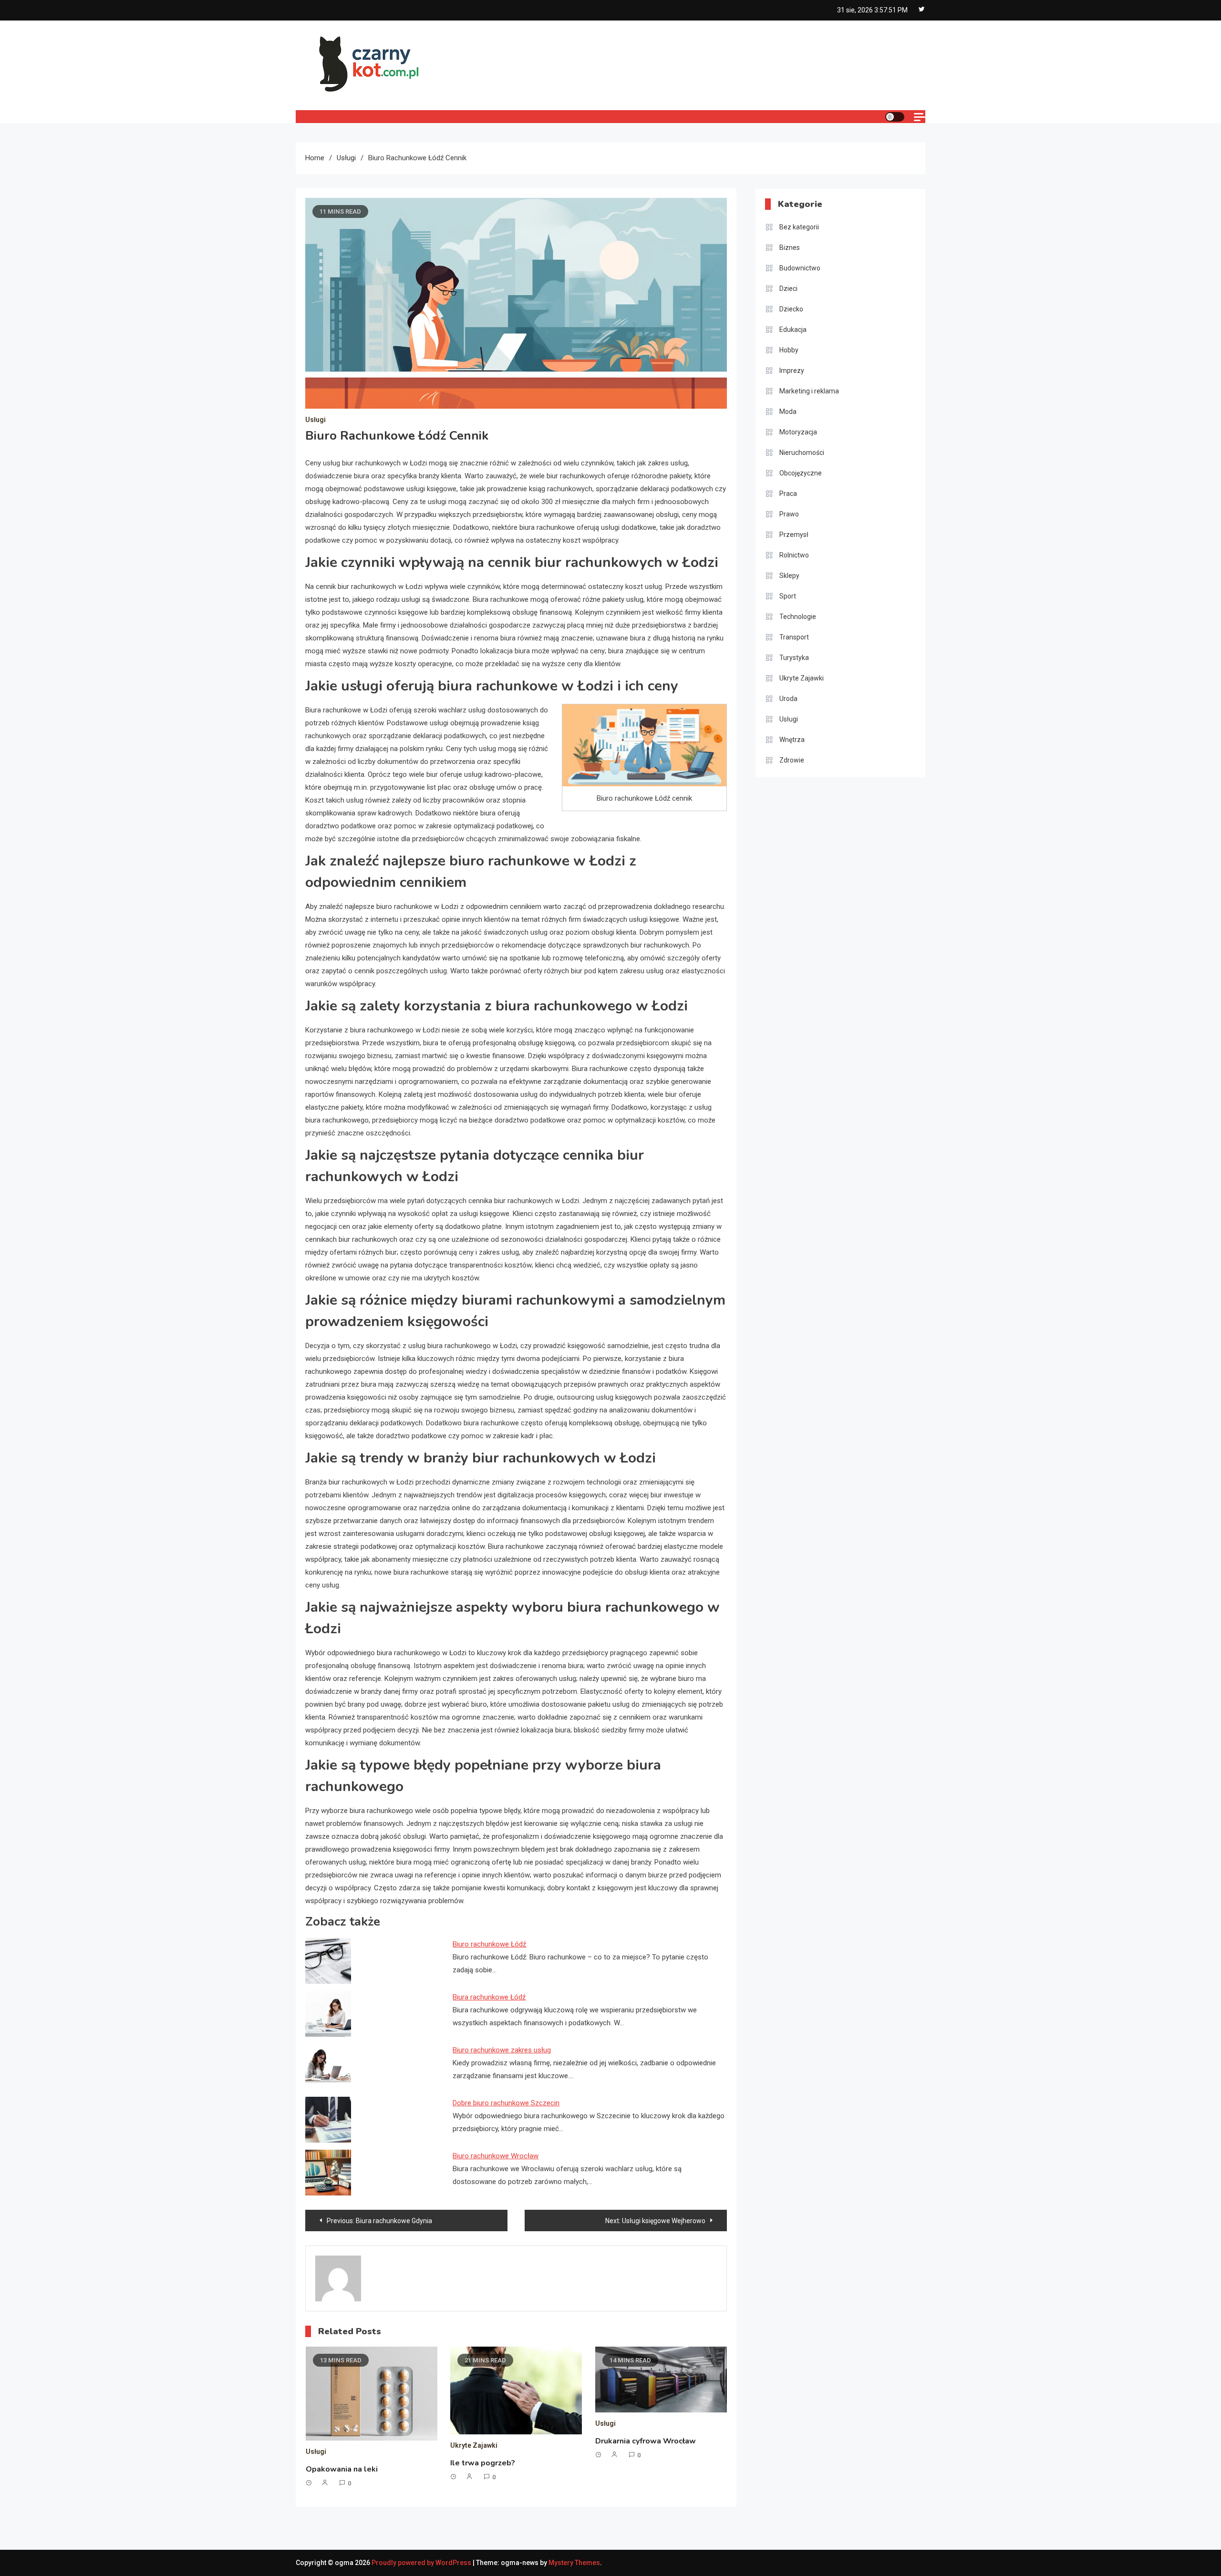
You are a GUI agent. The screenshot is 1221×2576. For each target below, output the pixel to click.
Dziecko (791, 309)
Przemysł (794, 535)
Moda (788, 412)
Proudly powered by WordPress (422, 2563)
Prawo (789, 514)
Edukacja (793, 330)
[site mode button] (895, 117)
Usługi (316, 420)
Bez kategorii (799, 227)
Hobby (789, 350)
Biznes (790, 247)
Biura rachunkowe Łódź (489, 1997)
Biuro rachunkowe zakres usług (502, 2050)
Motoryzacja (798, 432)
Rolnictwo (794, 555)
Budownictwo (800, 268)
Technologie (798, 617)
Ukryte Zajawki (474, 2445)
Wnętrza (792, 740)
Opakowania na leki (342, 2469)
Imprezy (792, 371)
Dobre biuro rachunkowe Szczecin (506, 2103)
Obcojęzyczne (801, 473)
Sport (788, 596)
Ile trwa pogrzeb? (483, 2463)
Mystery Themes (574, 2563)
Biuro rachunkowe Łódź (489, 1944)
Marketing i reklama (809, 391)
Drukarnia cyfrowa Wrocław (646, 2441)
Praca (788, 494)
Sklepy (789, 576)
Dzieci (788, 289)
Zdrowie (792, 760)
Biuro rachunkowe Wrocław (496, 2156)
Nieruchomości (802, 453)
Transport (794, 637)
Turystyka (794, 658)
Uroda (788, 699)
